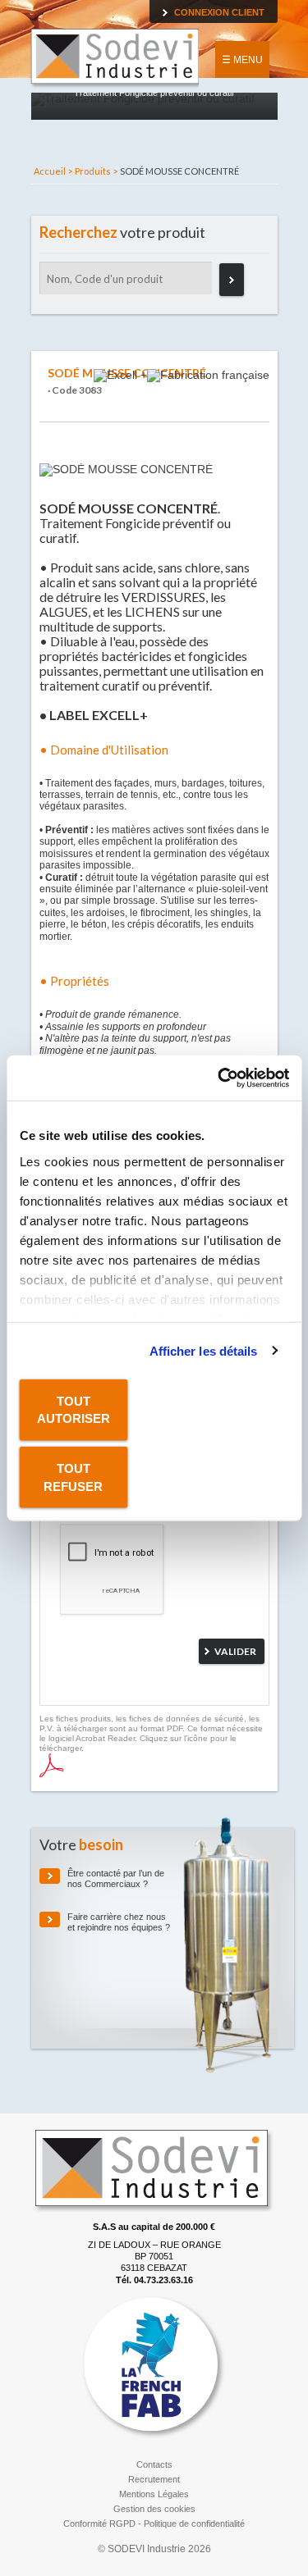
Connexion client (219, 12)
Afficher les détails (204, 1350)
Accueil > (53, 171)
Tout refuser (73, 1477)
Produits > (96, 171)
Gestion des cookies (154, 2509)
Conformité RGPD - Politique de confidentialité (154, 2524)
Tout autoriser (74, 1410)
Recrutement (154, 2479)
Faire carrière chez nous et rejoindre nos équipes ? (119, 1922)
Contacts (154, 2464)
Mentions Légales (154, 2494)
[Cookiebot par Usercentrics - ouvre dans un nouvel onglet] (219, 1078)
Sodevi (115, 59)
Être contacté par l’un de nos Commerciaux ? (116, 1878)
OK (232, 280)
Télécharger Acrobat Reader (51, 1765)
